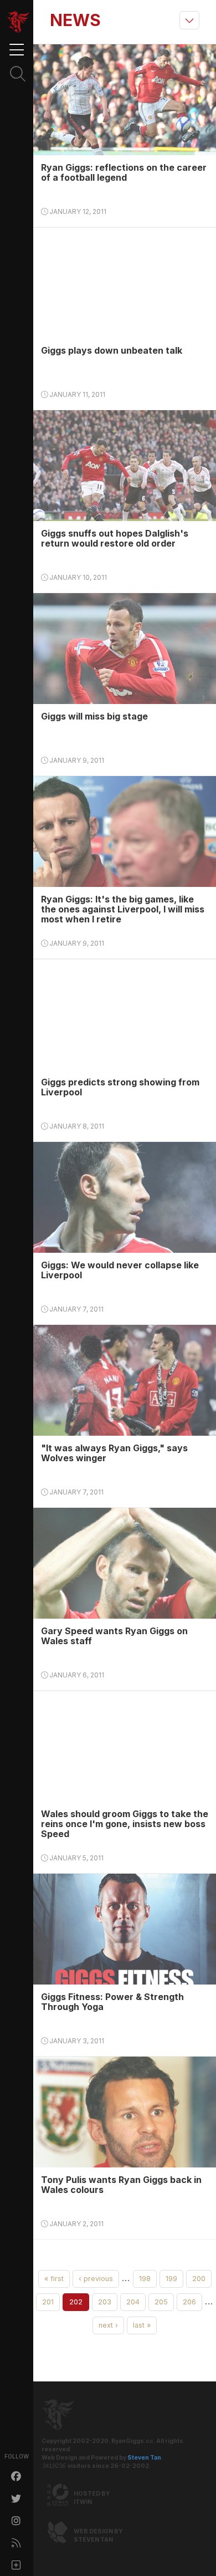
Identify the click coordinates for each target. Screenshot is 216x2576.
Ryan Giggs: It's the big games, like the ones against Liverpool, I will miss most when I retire (123, 909)
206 (189, 2302)
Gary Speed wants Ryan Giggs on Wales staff (114, 1636)
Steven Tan (144, 2458)
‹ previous (96, 2279)
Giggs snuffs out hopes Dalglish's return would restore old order (115, 538)
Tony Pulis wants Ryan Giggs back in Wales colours (121, 2185)
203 (105, 2302)
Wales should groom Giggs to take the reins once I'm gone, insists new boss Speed (125, 1824)
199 (171, 2279)
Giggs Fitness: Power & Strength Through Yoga (112, 2002)
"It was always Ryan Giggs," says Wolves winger (114, 1453)
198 (145, 2279)
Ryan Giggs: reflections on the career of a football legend (124, 172)
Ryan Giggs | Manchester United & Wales (18, 22)
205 (161, 2302)
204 (133, 2302)
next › (108, 2325)
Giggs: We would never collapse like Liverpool (120, 1270)
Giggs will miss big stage (94, 716)
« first (54, 2279)
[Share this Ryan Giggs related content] (17, 2565)
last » (142, 2325)
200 (199, 2279)
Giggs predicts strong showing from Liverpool (120, 1087)
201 (48, 2302)
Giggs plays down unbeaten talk (112, 350)
